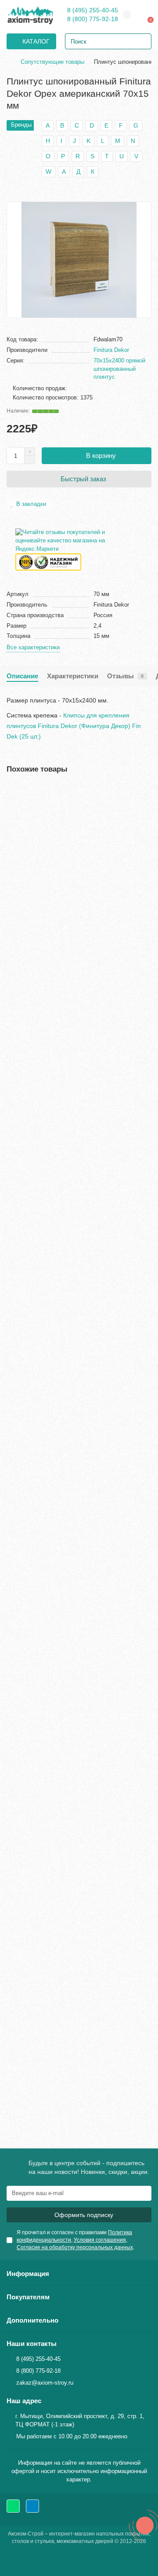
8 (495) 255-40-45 (93, 10)
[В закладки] (145, 792)
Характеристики (73, 676)
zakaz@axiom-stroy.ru (45, 2383)
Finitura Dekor (111, 350)
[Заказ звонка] (145, 2525)
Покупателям (28, 2297)
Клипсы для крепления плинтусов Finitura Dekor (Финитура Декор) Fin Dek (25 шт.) (74, 726)
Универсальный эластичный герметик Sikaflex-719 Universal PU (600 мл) (76, 1578)
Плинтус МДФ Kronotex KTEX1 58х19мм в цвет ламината (76, 903)
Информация (28, 2274)
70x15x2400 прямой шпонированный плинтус (119, 369)
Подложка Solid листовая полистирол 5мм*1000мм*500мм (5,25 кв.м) (63, 1807)
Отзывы (125, 676)
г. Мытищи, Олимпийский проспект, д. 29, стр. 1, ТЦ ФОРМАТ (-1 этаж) (80, 2420)
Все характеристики (33, 647)
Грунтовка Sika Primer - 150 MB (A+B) (63, 1354)
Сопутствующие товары (52, 62)
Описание (22, 676)
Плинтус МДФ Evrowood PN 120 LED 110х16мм (77, 2031)
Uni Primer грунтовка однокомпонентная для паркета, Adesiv (73, 1131)
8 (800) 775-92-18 (93, 19)
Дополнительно (32, 2320)
